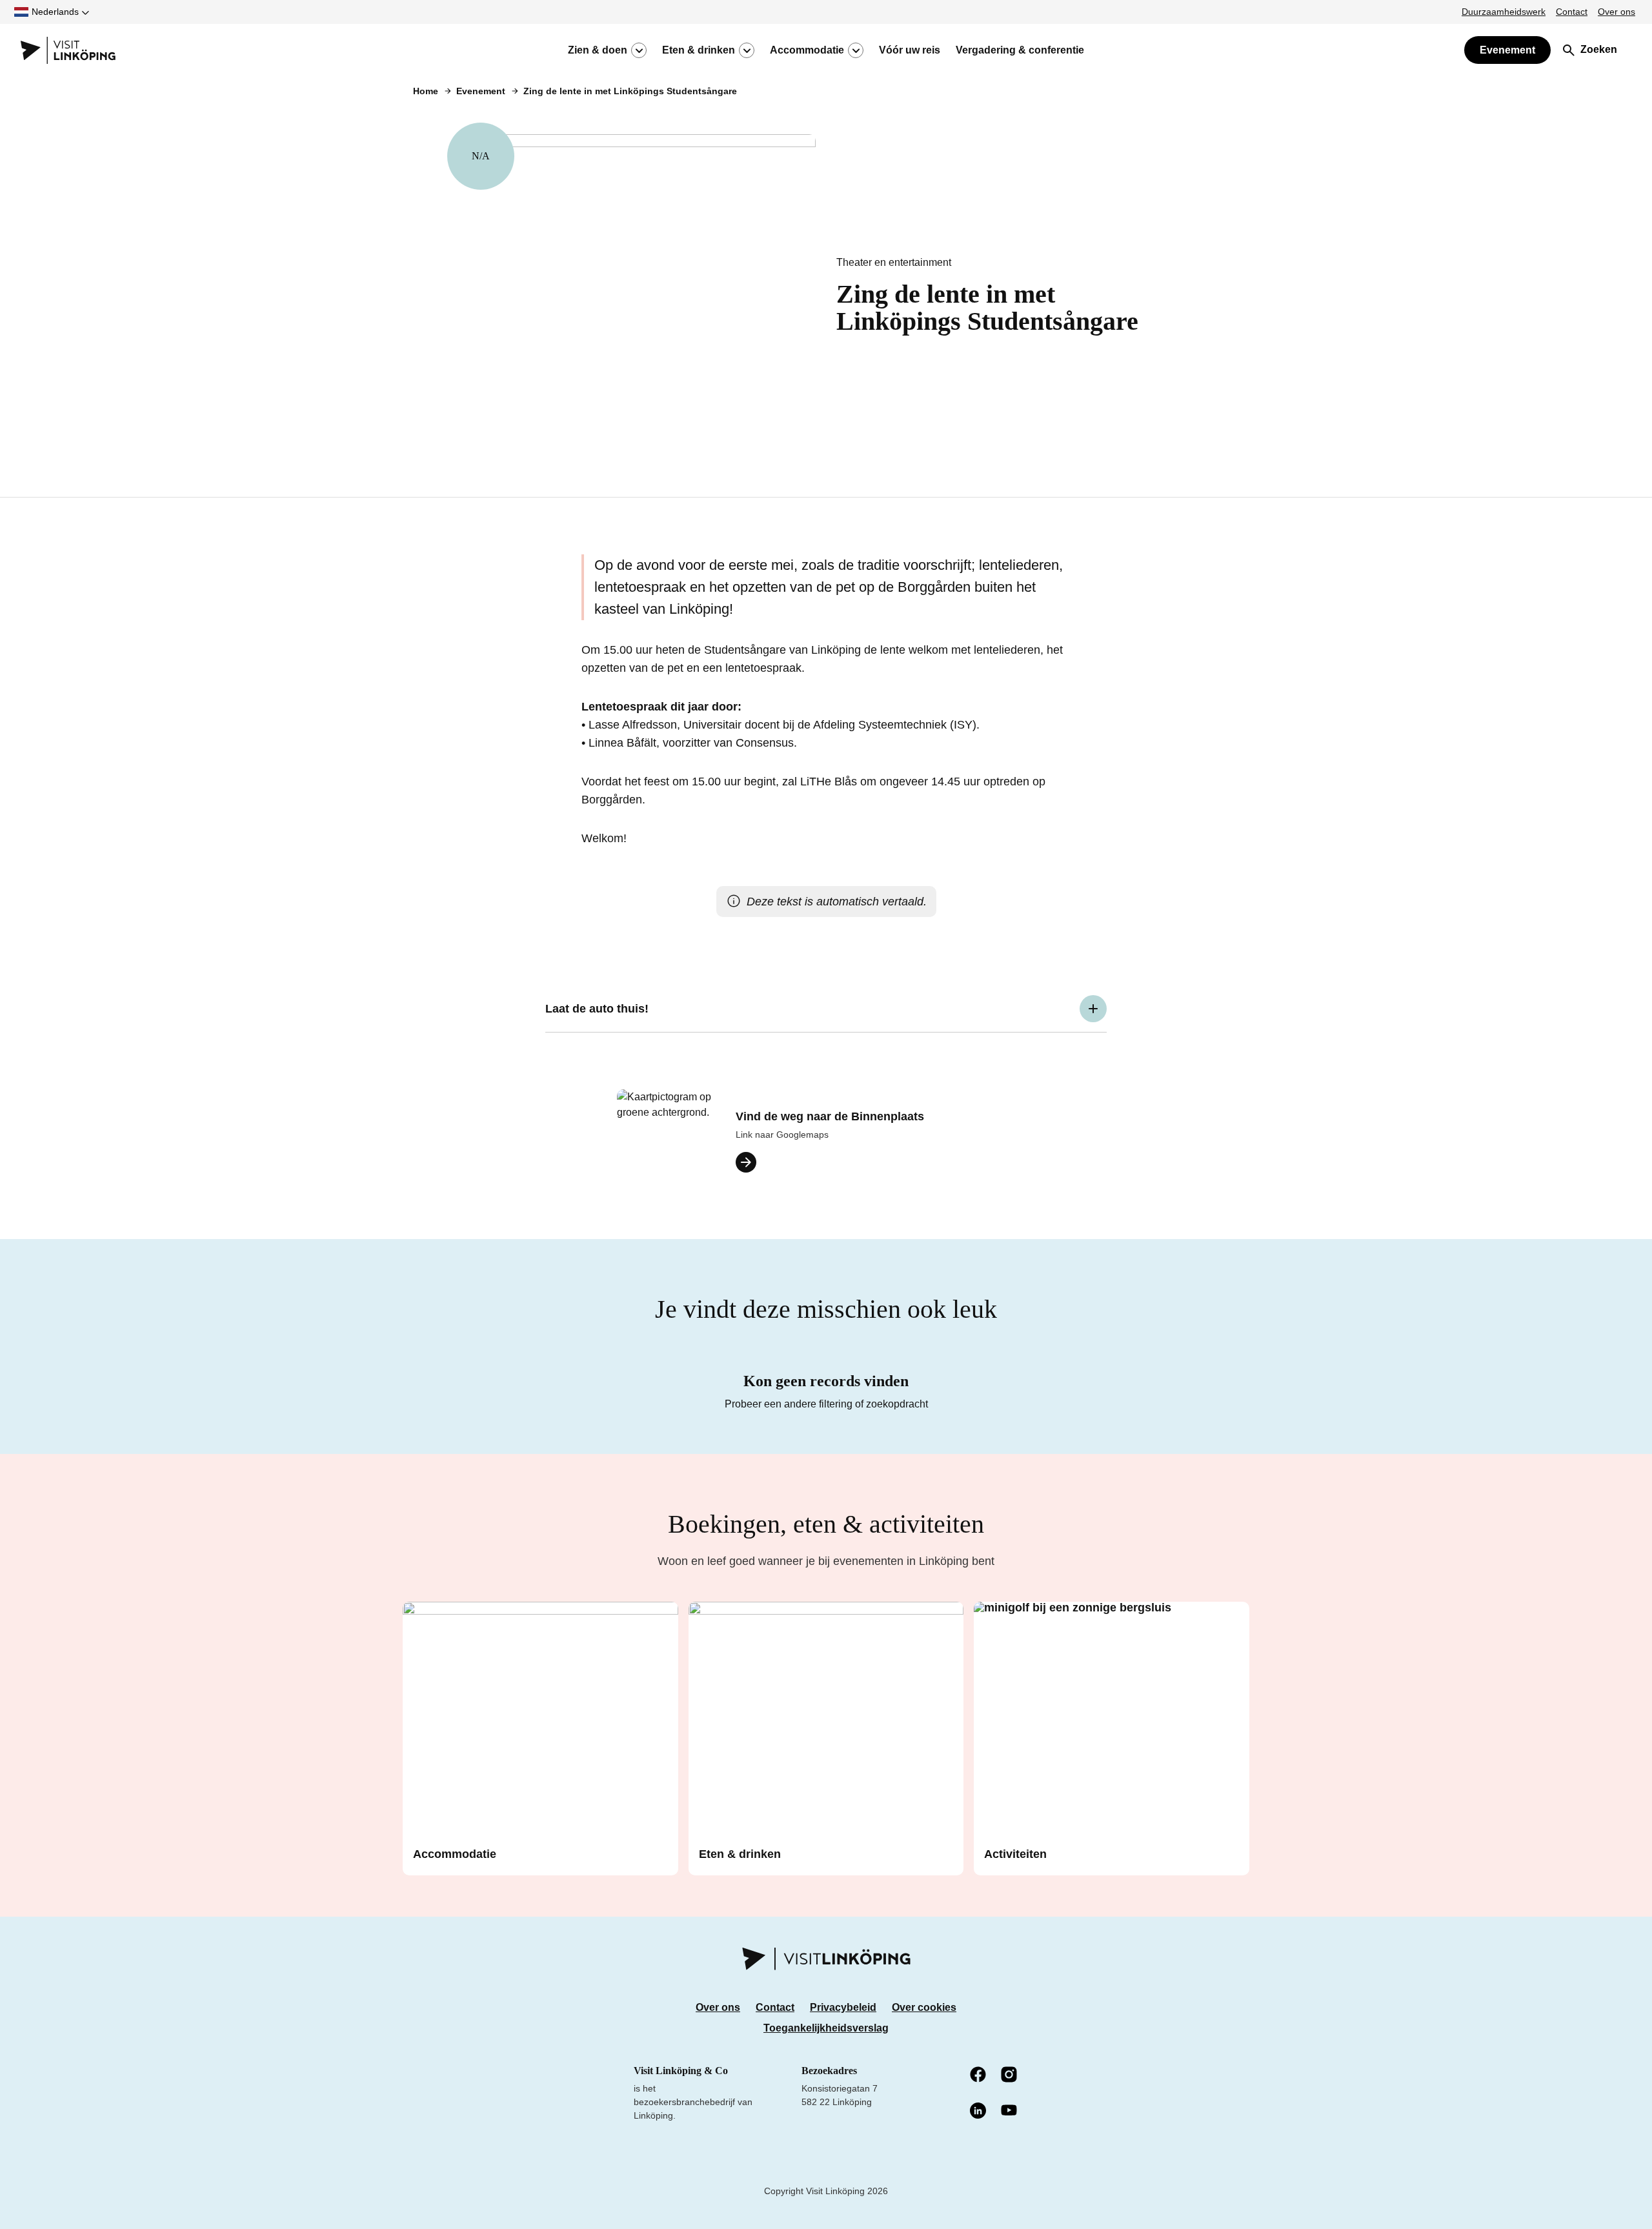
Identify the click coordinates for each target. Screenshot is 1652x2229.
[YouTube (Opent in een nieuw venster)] (1010, 2111)
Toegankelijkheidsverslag (826, 2028)
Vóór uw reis (910, 50)
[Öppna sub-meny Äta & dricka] (747, 50)
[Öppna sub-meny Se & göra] (639, 50)
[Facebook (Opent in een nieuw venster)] (979, 2075)
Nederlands (55, 12)
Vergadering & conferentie (1020, 50)
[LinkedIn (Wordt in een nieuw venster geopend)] (979, 2112)
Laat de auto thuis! (597, 1009)
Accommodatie (807, 50)
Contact (1572, 12)
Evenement (1507, 50)
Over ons (1617, 12)
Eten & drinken (699, 50)
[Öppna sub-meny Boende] (856, 50)
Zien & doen (598, 50)
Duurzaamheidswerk (1504, 12)
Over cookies (924, 2007)
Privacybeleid (843, 2007)
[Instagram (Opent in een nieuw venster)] (1010, 2075)
